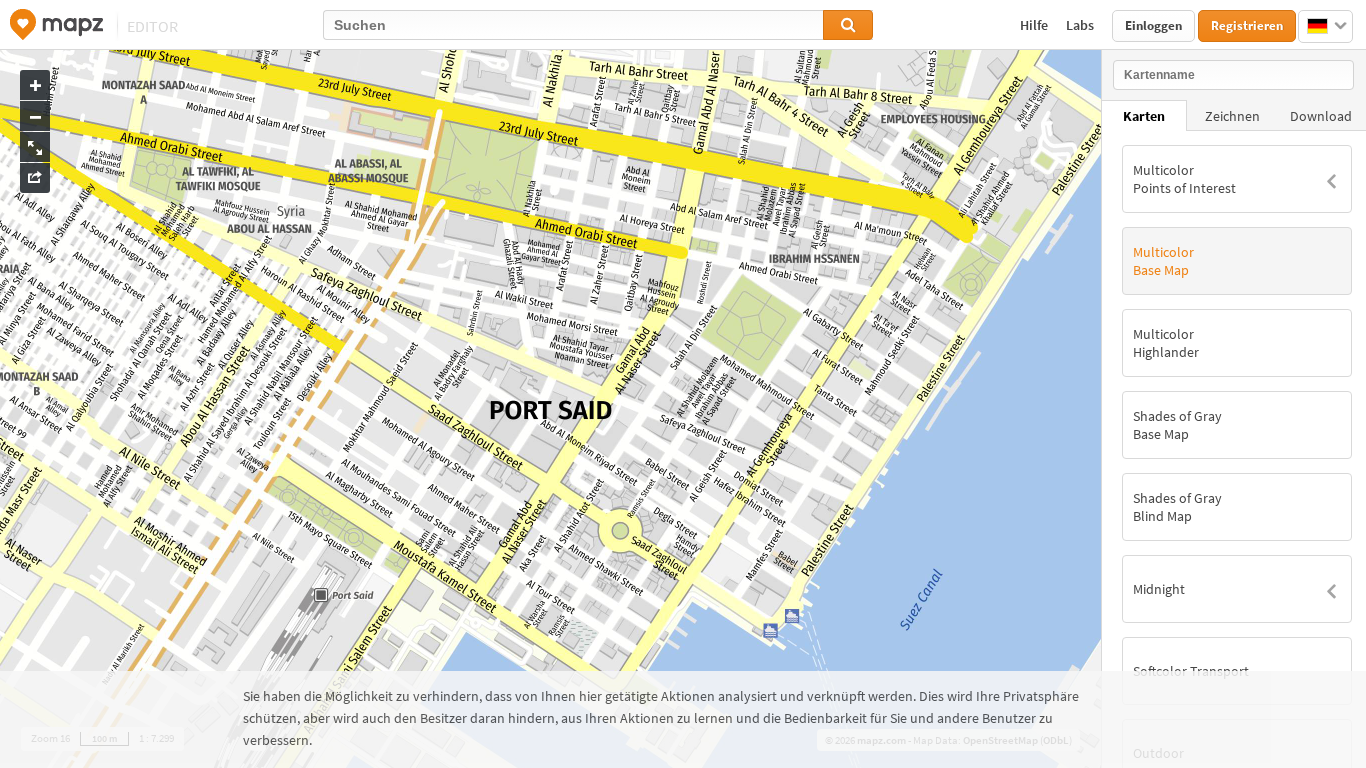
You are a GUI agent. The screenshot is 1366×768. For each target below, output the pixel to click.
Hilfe (1035, 25)
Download (1321, 116)
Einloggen (1153, 25)
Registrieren (1247, 25)
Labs (1081, 25)
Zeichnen (1232, 116)
